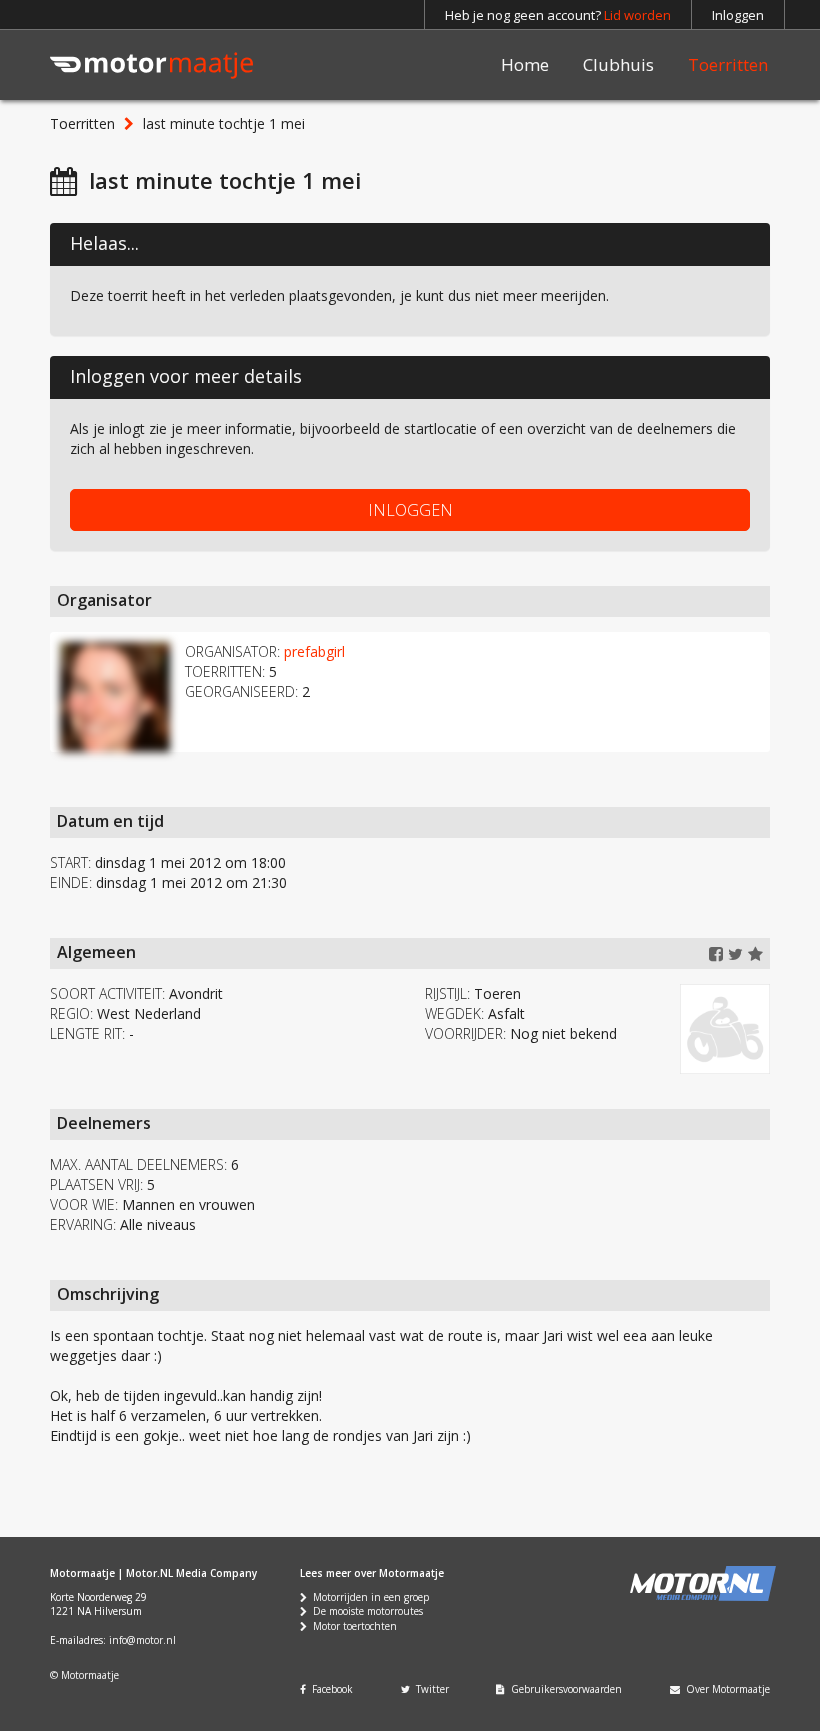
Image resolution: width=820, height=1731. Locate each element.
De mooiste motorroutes (365, 1611)
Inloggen (738, 15)
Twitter (429, 1689)
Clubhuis (618, 64)
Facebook (329, 1689)
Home (525, 64)
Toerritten (728, 64)
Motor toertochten (352, 1626)
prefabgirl (314, 651)
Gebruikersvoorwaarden (563, 1689)
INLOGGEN (410, 510)
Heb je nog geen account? (558, 15)
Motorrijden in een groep (368, 1597)
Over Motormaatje (725, 1689)
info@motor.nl (142, 1640)
